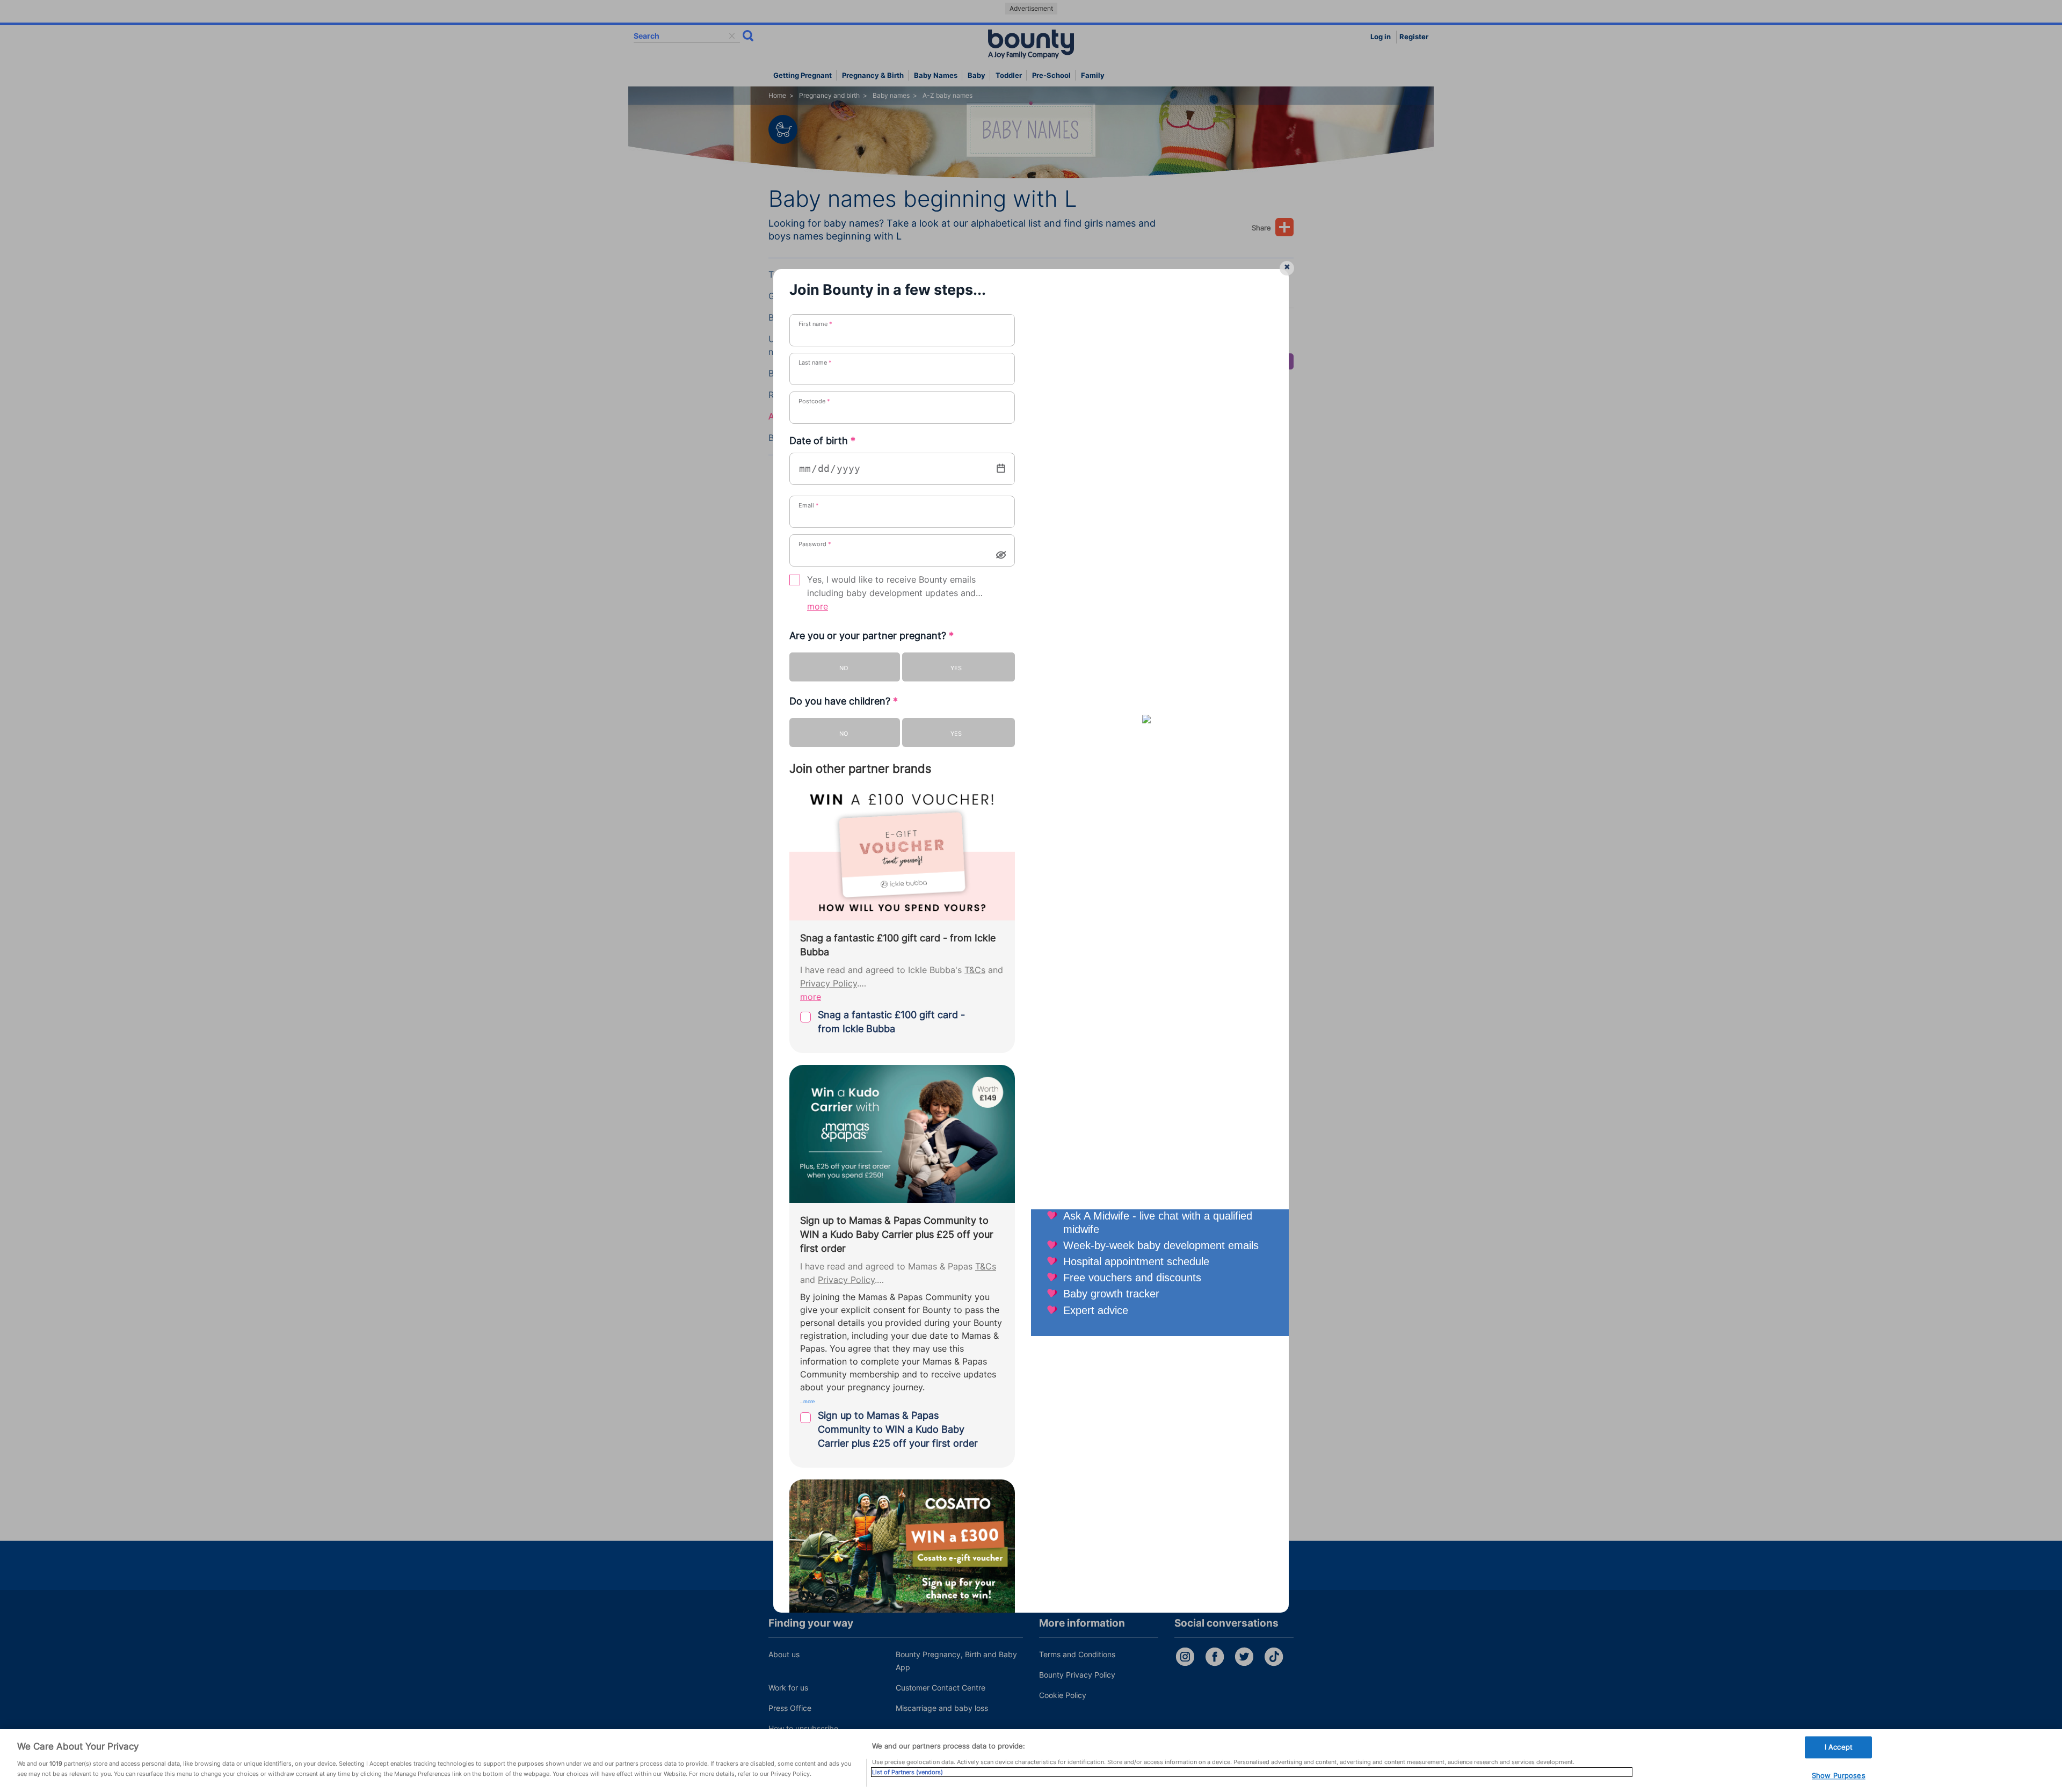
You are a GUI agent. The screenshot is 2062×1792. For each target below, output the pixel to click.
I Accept (1839, 1747)
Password (815, 544)
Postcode (814, 401)
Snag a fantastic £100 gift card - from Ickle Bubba (891, 1022)
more (818, 607)
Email (809, 505)
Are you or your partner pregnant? (872, 636)
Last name (815, 362)
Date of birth (822, 441)
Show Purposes (1839, 1776)
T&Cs (975, 970)
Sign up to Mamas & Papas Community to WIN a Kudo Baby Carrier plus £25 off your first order (898, 1429)
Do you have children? (844, 701)
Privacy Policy (829, 984)
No (844, 668)
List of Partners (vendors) (907, 1772)
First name (815, 324)
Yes (956, 668)
